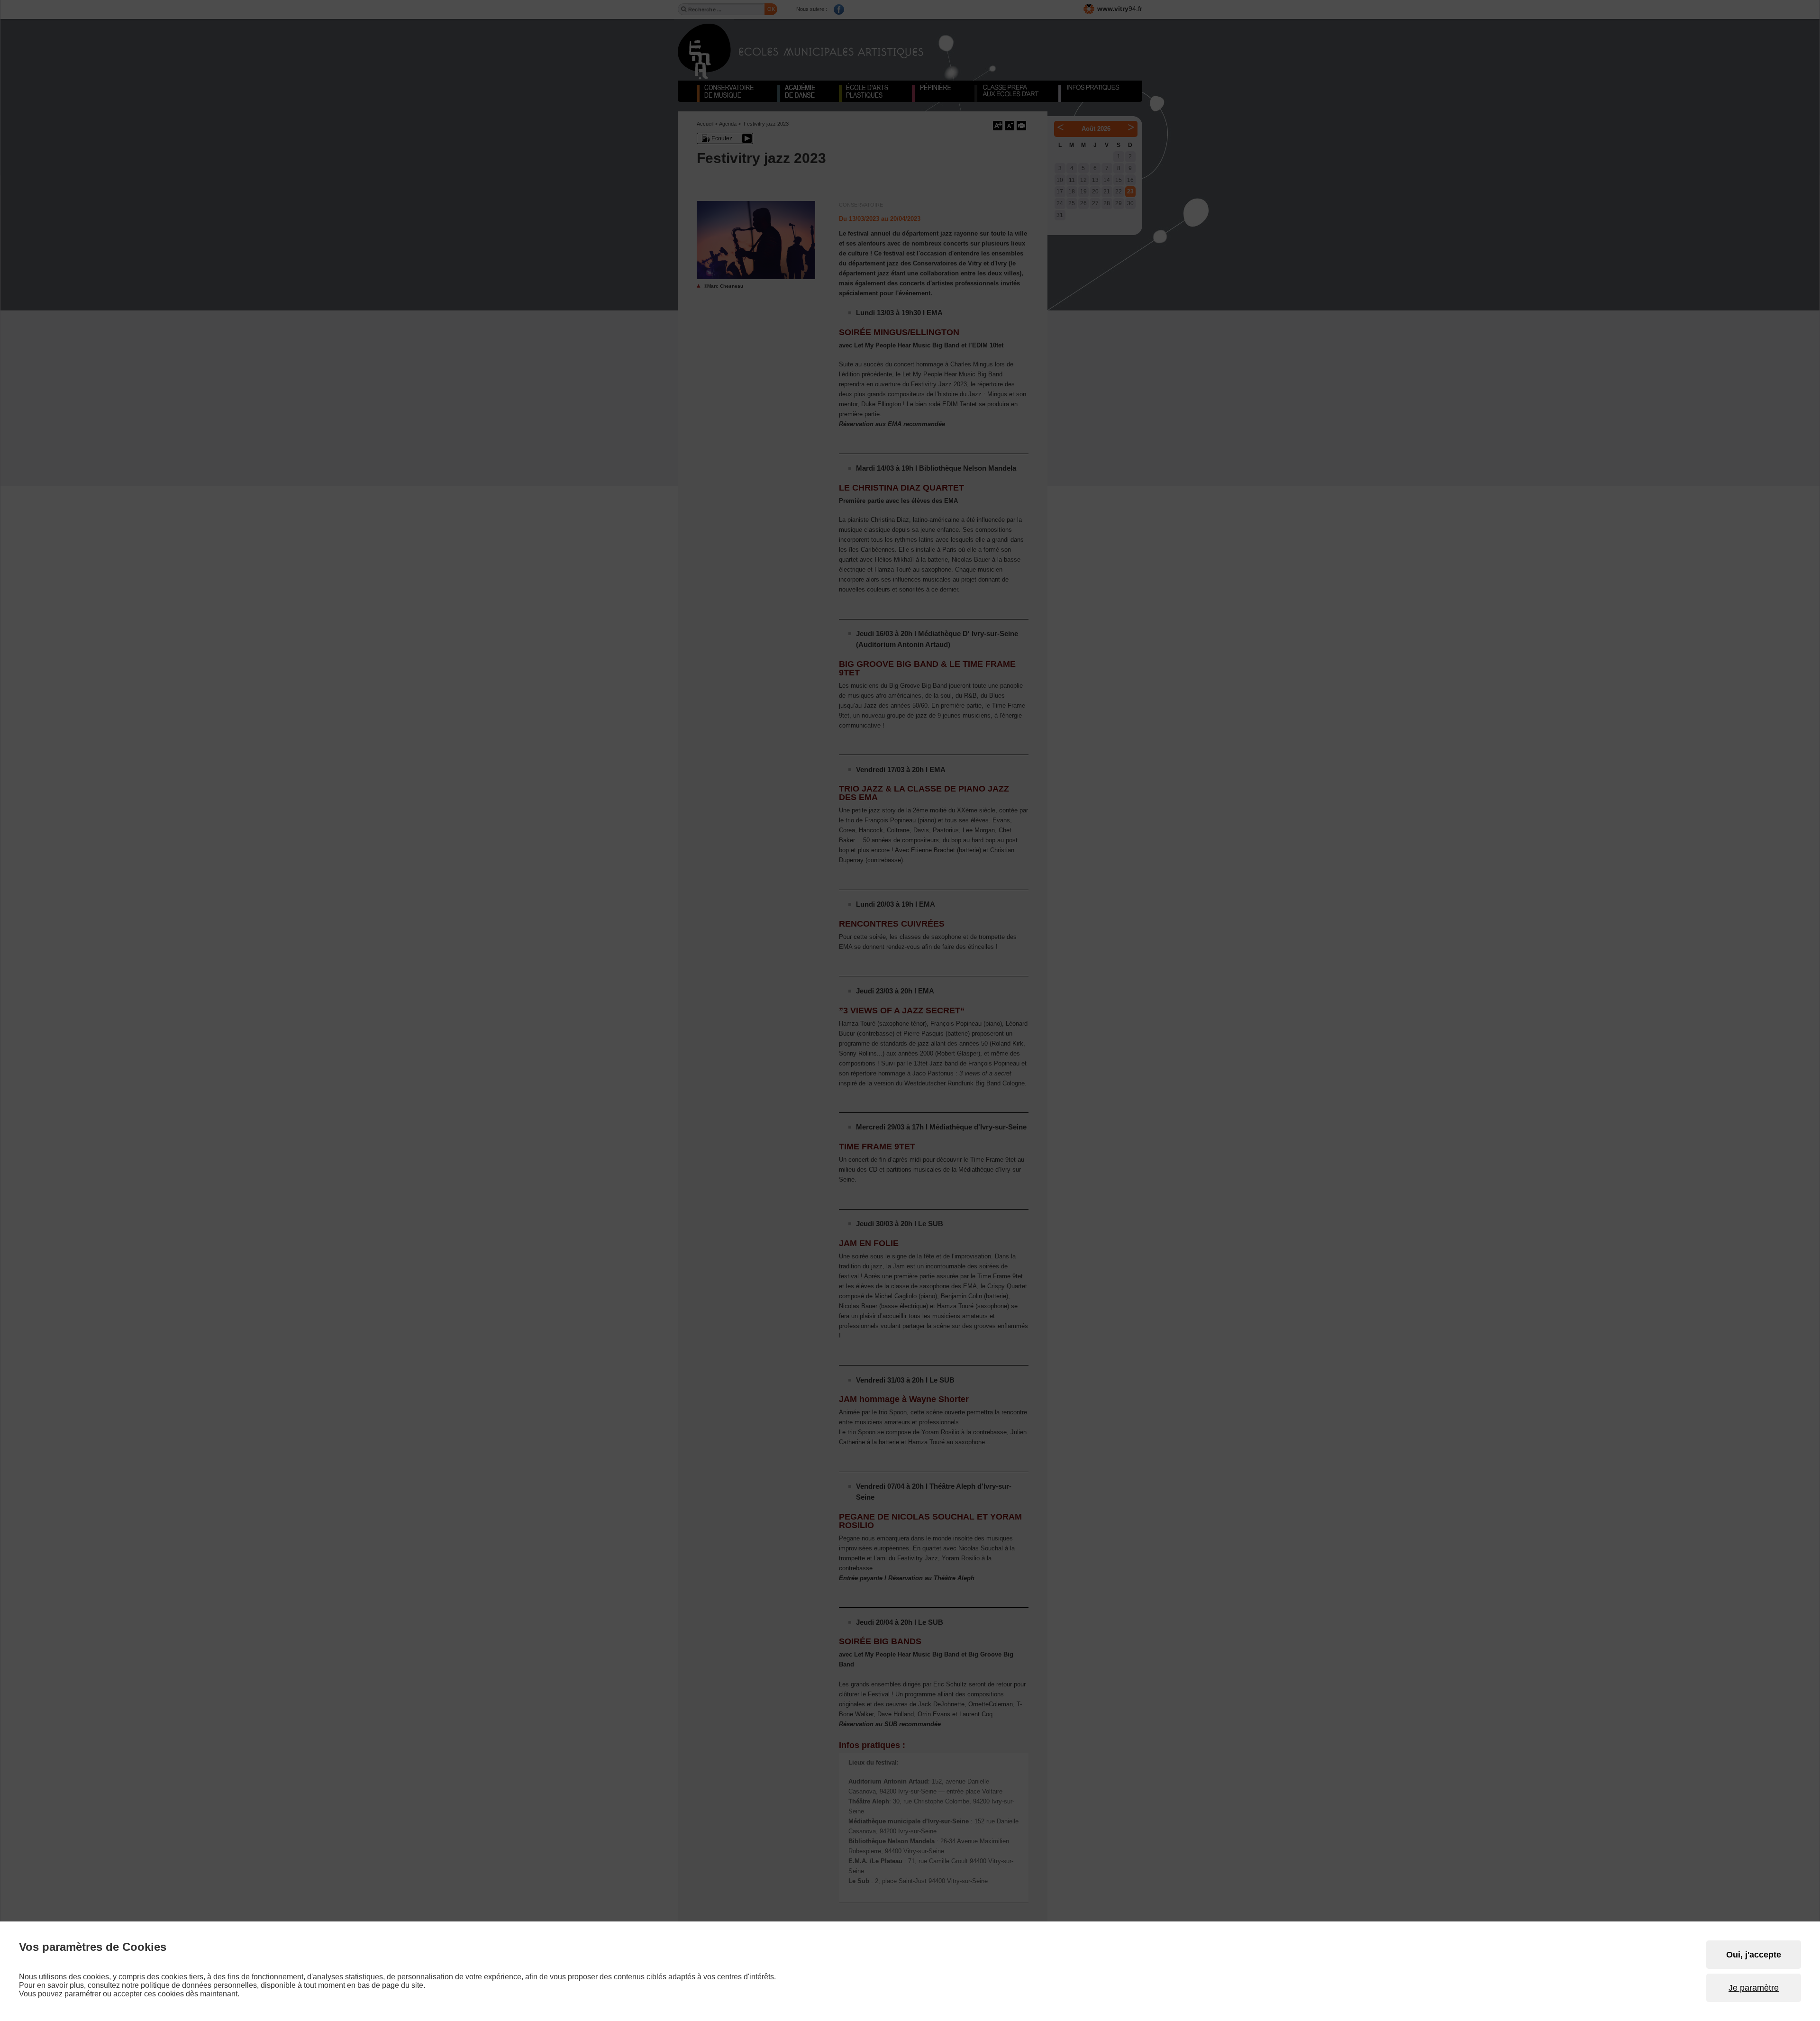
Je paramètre (1754, 1988)
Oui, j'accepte (1754, 1955)
